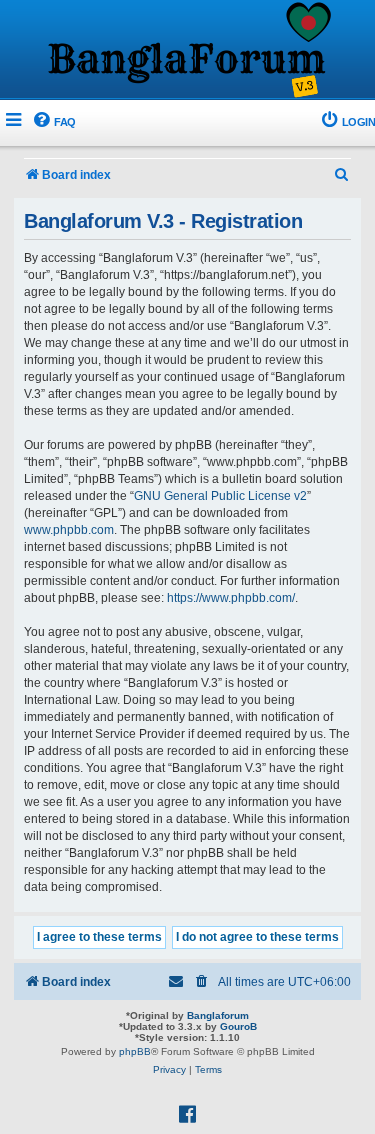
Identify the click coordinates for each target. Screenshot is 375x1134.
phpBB (135, 1051)
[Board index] (188, 51)
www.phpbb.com (69, 530)
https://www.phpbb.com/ (231, 598)
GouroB (238, 1026)
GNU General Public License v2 (220, 496)
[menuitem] (53, 122)
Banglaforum (218, 1015)
